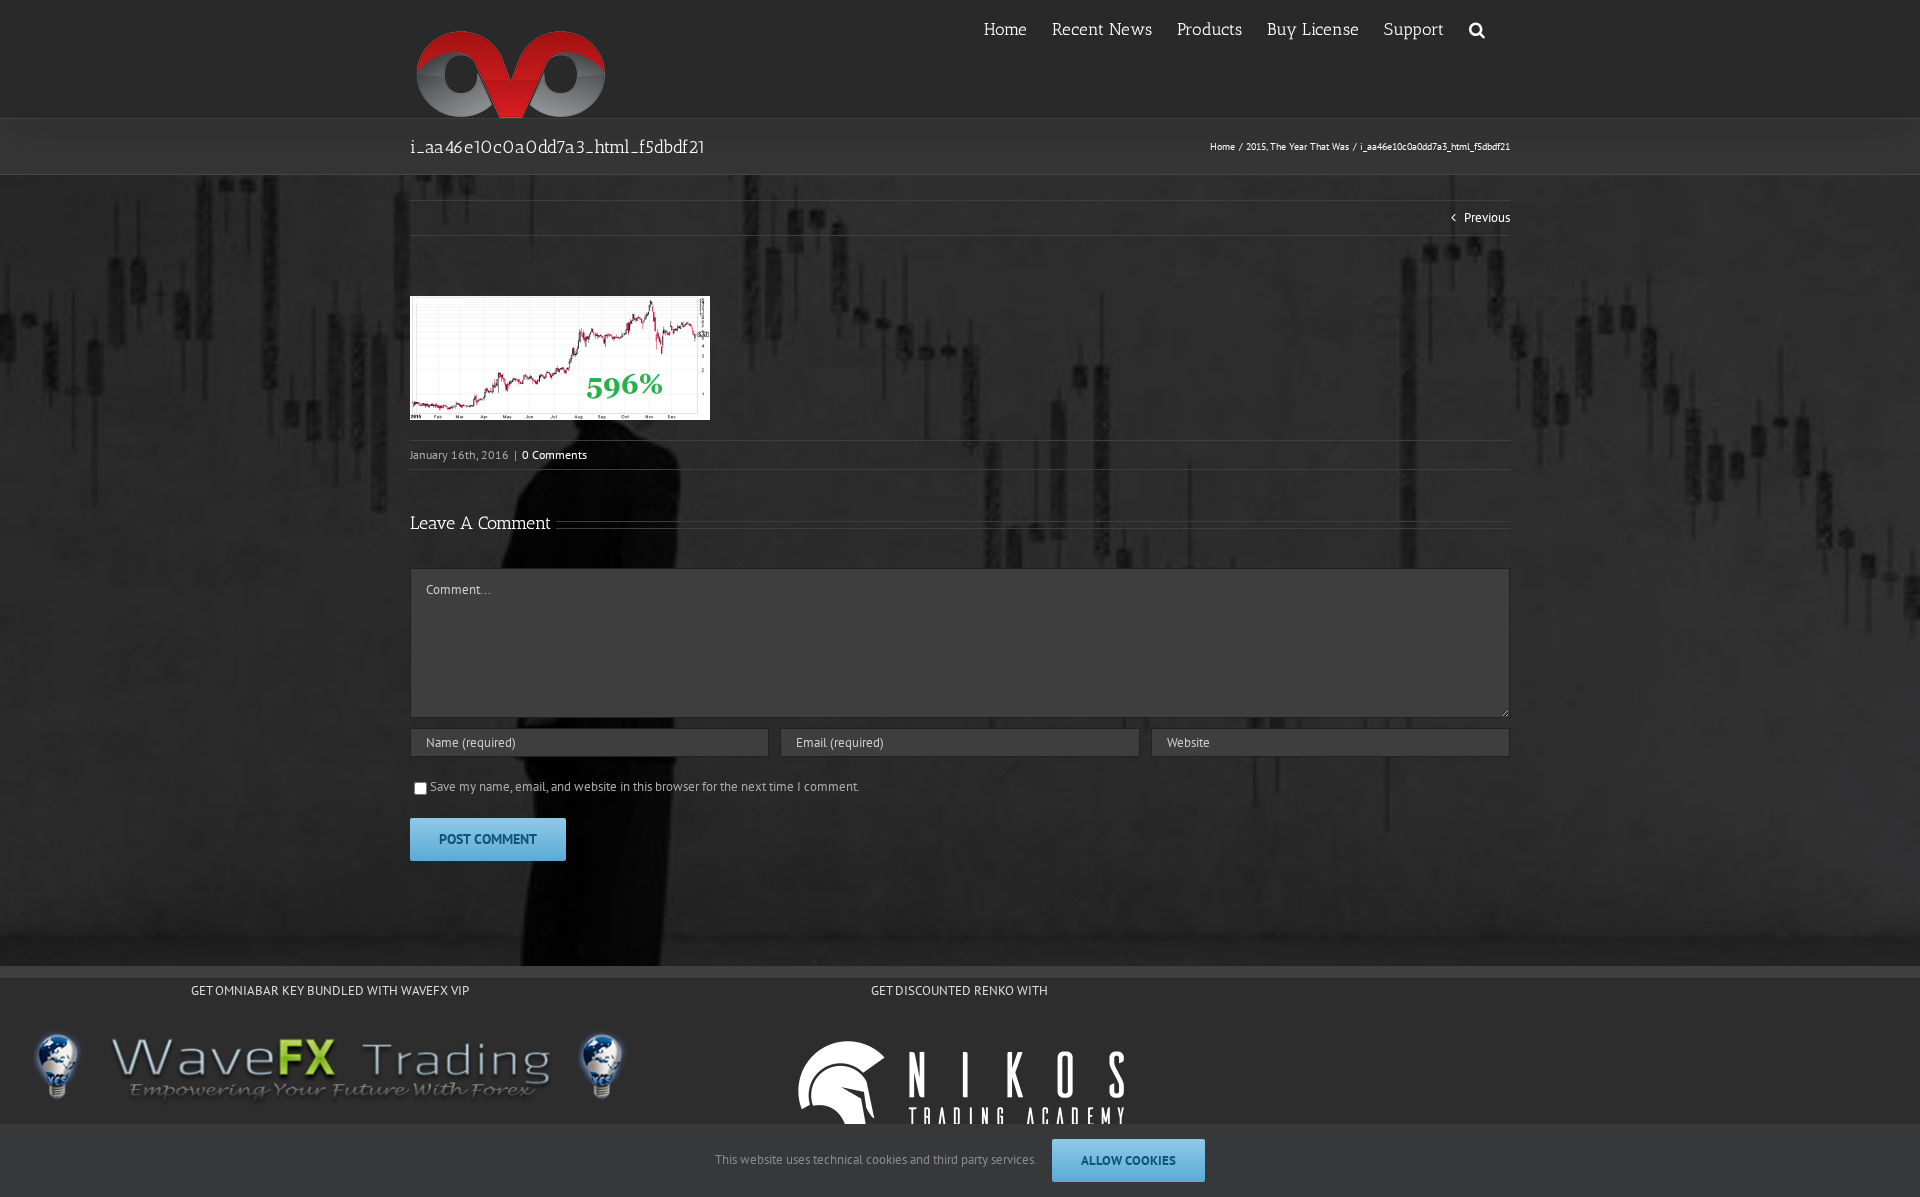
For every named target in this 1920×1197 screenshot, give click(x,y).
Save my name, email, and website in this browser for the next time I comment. (645, 786)
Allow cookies (1128, 1160)
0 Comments (554, 454)
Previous (1487, 217)
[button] (1477, 28)
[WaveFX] (330, 1069)
